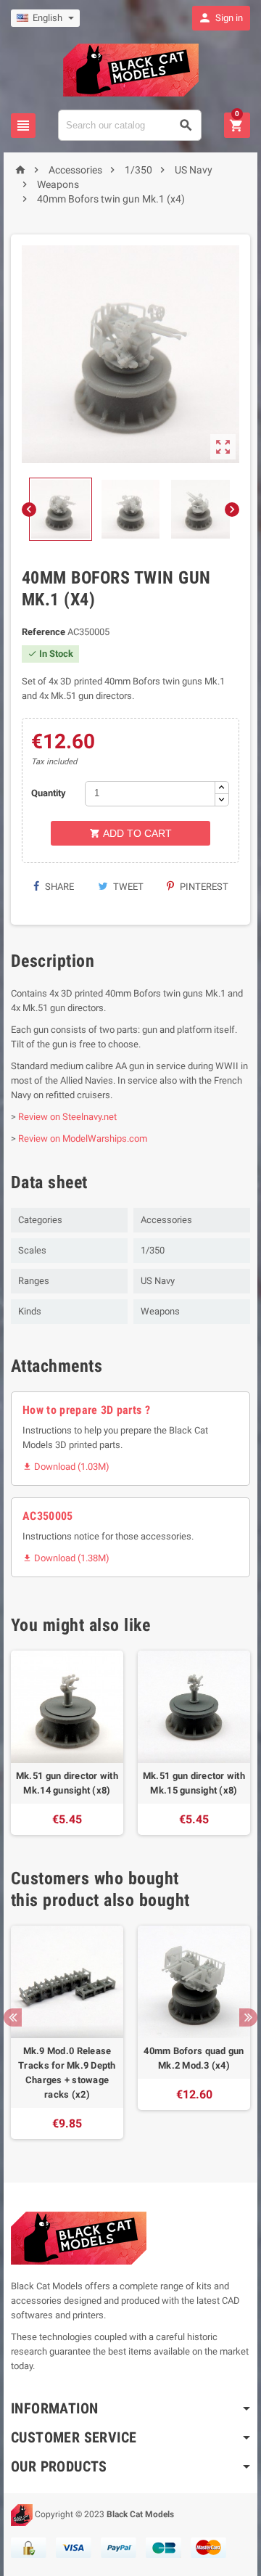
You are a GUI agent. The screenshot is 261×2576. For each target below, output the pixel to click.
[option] (67, 1743)
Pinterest (203, 887)
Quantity (49, 793)
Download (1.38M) (66, 1558)
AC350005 (48, 1516)
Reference (43, 632)
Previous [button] (13, 2017)
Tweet (127, 887)
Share (58, 887)
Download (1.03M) (66, 1467)
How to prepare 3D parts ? (86, 1410)
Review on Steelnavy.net (67, 1117)
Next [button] (248, 2017)
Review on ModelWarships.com (83, 1138)
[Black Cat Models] (131, 69)
